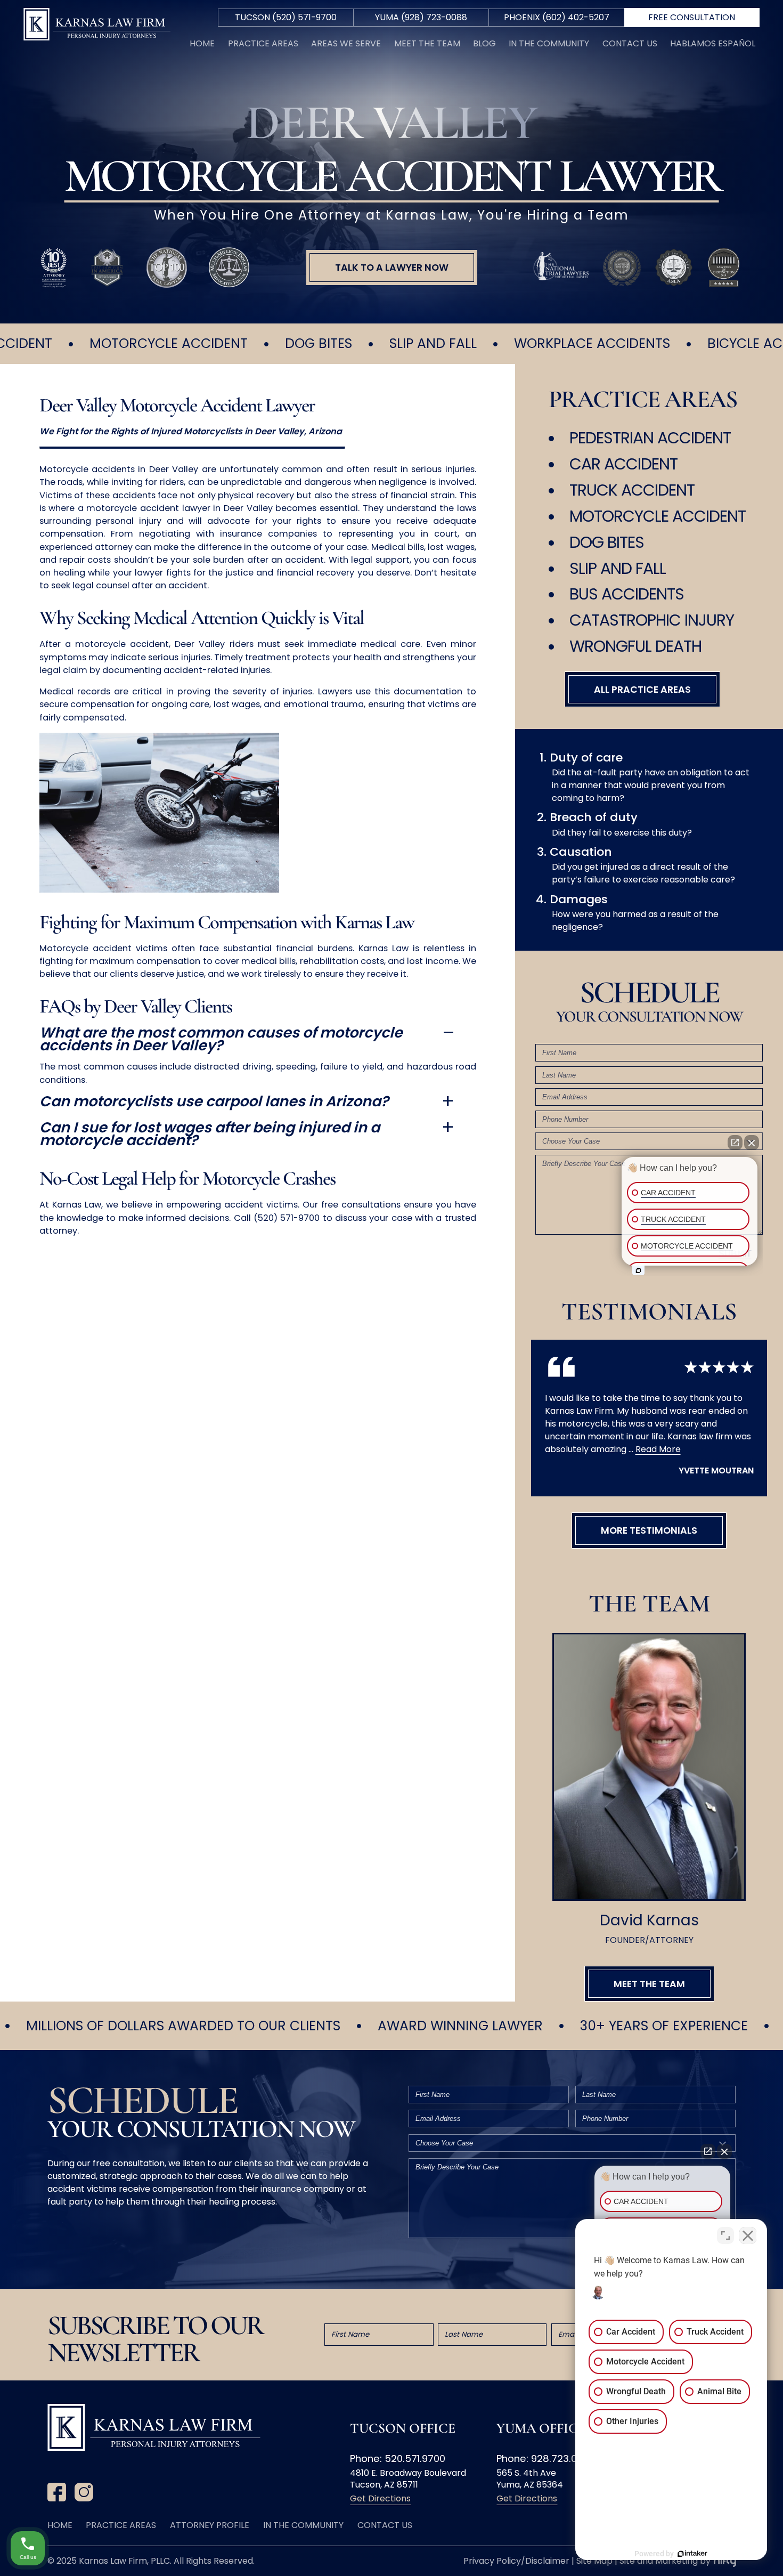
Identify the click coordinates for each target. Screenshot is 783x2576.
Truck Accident (632, 490)
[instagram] (84, 2494)
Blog (484, 43)
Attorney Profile (210, 2525)
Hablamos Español (713, 43)
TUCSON (286, 17)
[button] (392, 268)
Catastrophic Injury (652, 620)
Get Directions (380, 2498)
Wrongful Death (635, 646)
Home (202, 43)
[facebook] (57, 2494)
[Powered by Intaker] (692, 2554)
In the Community (549, 43)
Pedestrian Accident (650, 438)
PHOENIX (557, 17)
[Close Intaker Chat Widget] (748, 2235)
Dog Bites (607, 542)
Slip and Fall (618, 568)
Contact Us (630, 43)
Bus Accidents (627, 594)
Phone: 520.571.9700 (398, 2458)
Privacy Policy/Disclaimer (516, 2561)
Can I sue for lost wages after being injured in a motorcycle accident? (210, 1134)
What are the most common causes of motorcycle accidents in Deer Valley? (221, 1039)
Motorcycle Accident (658, 516)
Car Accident (623, 464)
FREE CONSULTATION (692, 17)
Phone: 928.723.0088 (546, 2458)
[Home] (97, 26)
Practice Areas (263, 43)
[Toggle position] (725, 2235)
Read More (658, 1449)
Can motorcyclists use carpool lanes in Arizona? (214, 1101)
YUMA (421, 17)
